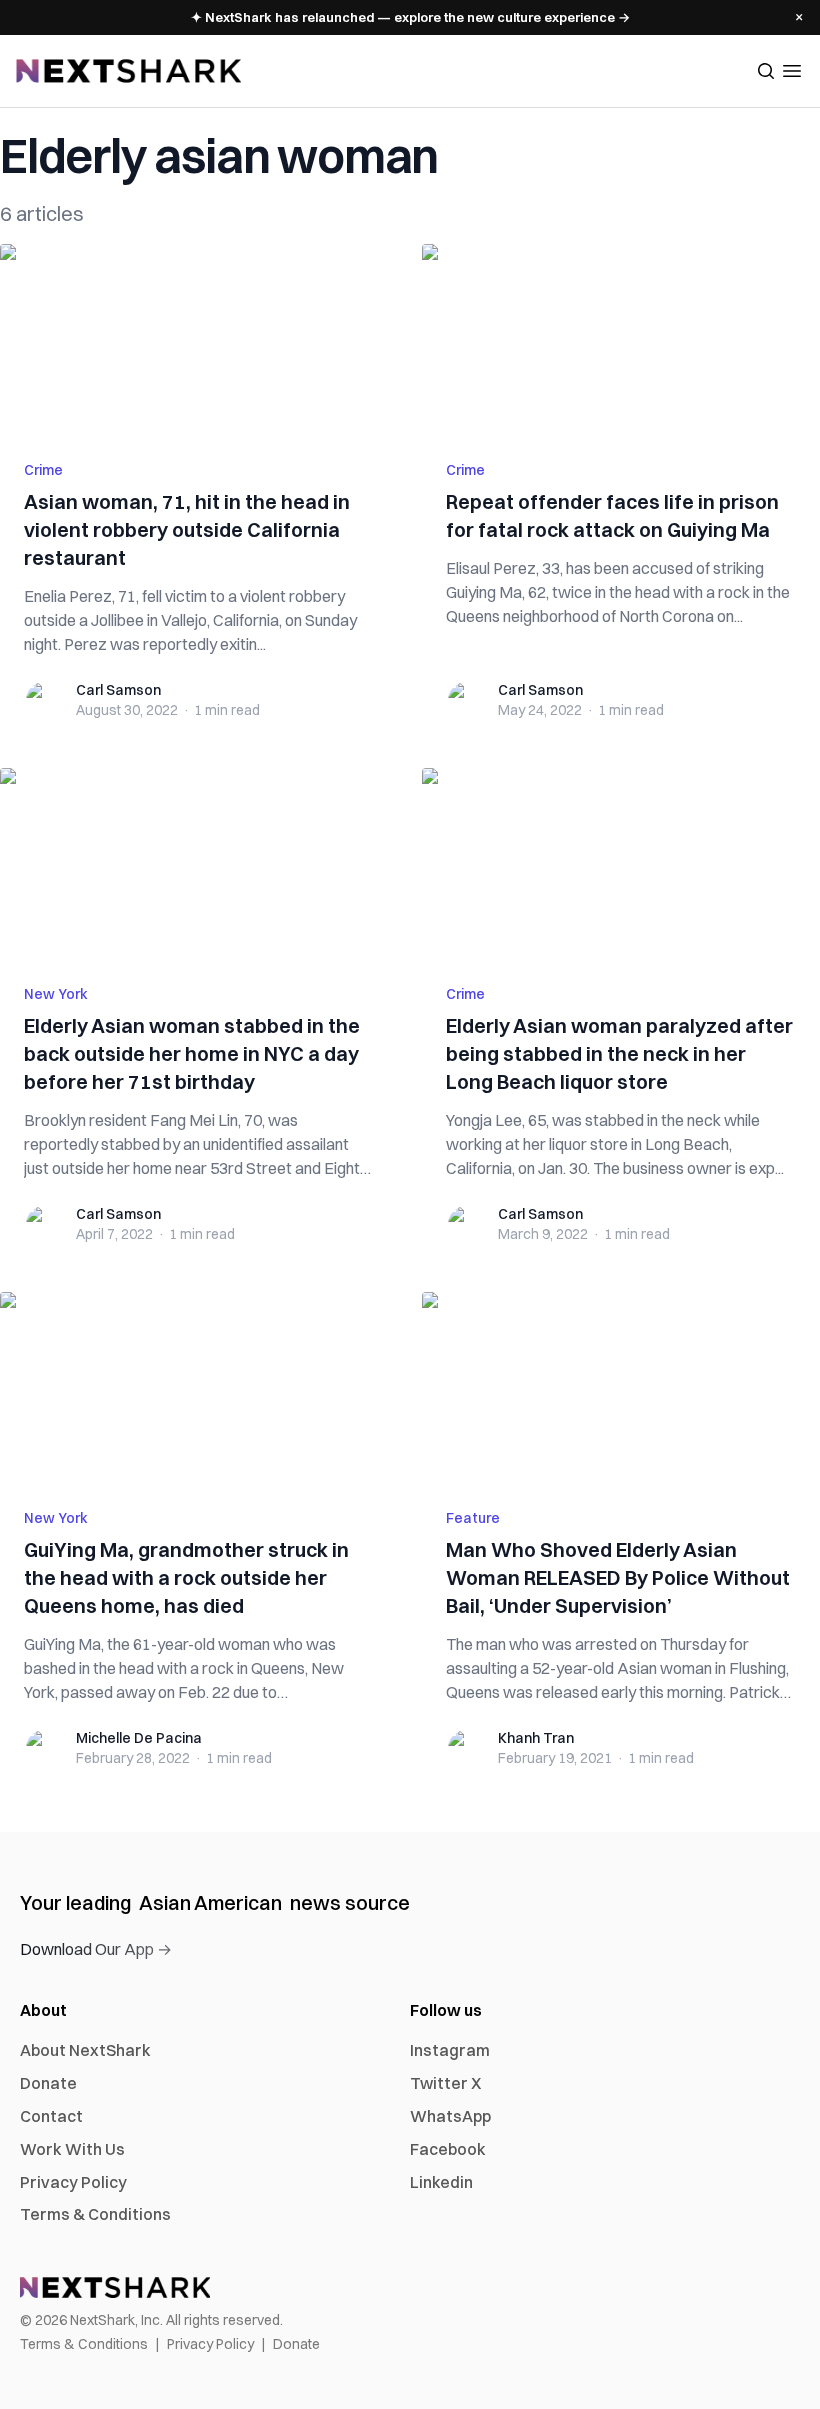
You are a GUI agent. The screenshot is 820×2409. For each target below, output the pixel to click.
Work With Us (72, 2149)
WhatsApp (450, 2116)
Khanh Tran (536, 1738)
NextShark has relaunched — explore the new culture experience (410, 17)
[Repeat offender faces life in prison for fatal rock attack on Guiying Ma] (621, 340)
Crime (43, 470)
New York (56, 994)
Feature (473, 1518)
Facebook (448, 2149)
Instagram (450, 2050)
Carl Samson (118, 690)
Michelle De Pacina (139, 1738)
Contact (51, 2116)
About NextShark (85, 2050)
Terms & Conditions (95, 2214)
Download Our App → (96, 1949)
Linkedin (441, 2182)
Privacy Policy (73, 2182)
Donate (48, 2083)
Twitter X (445, 2083)
